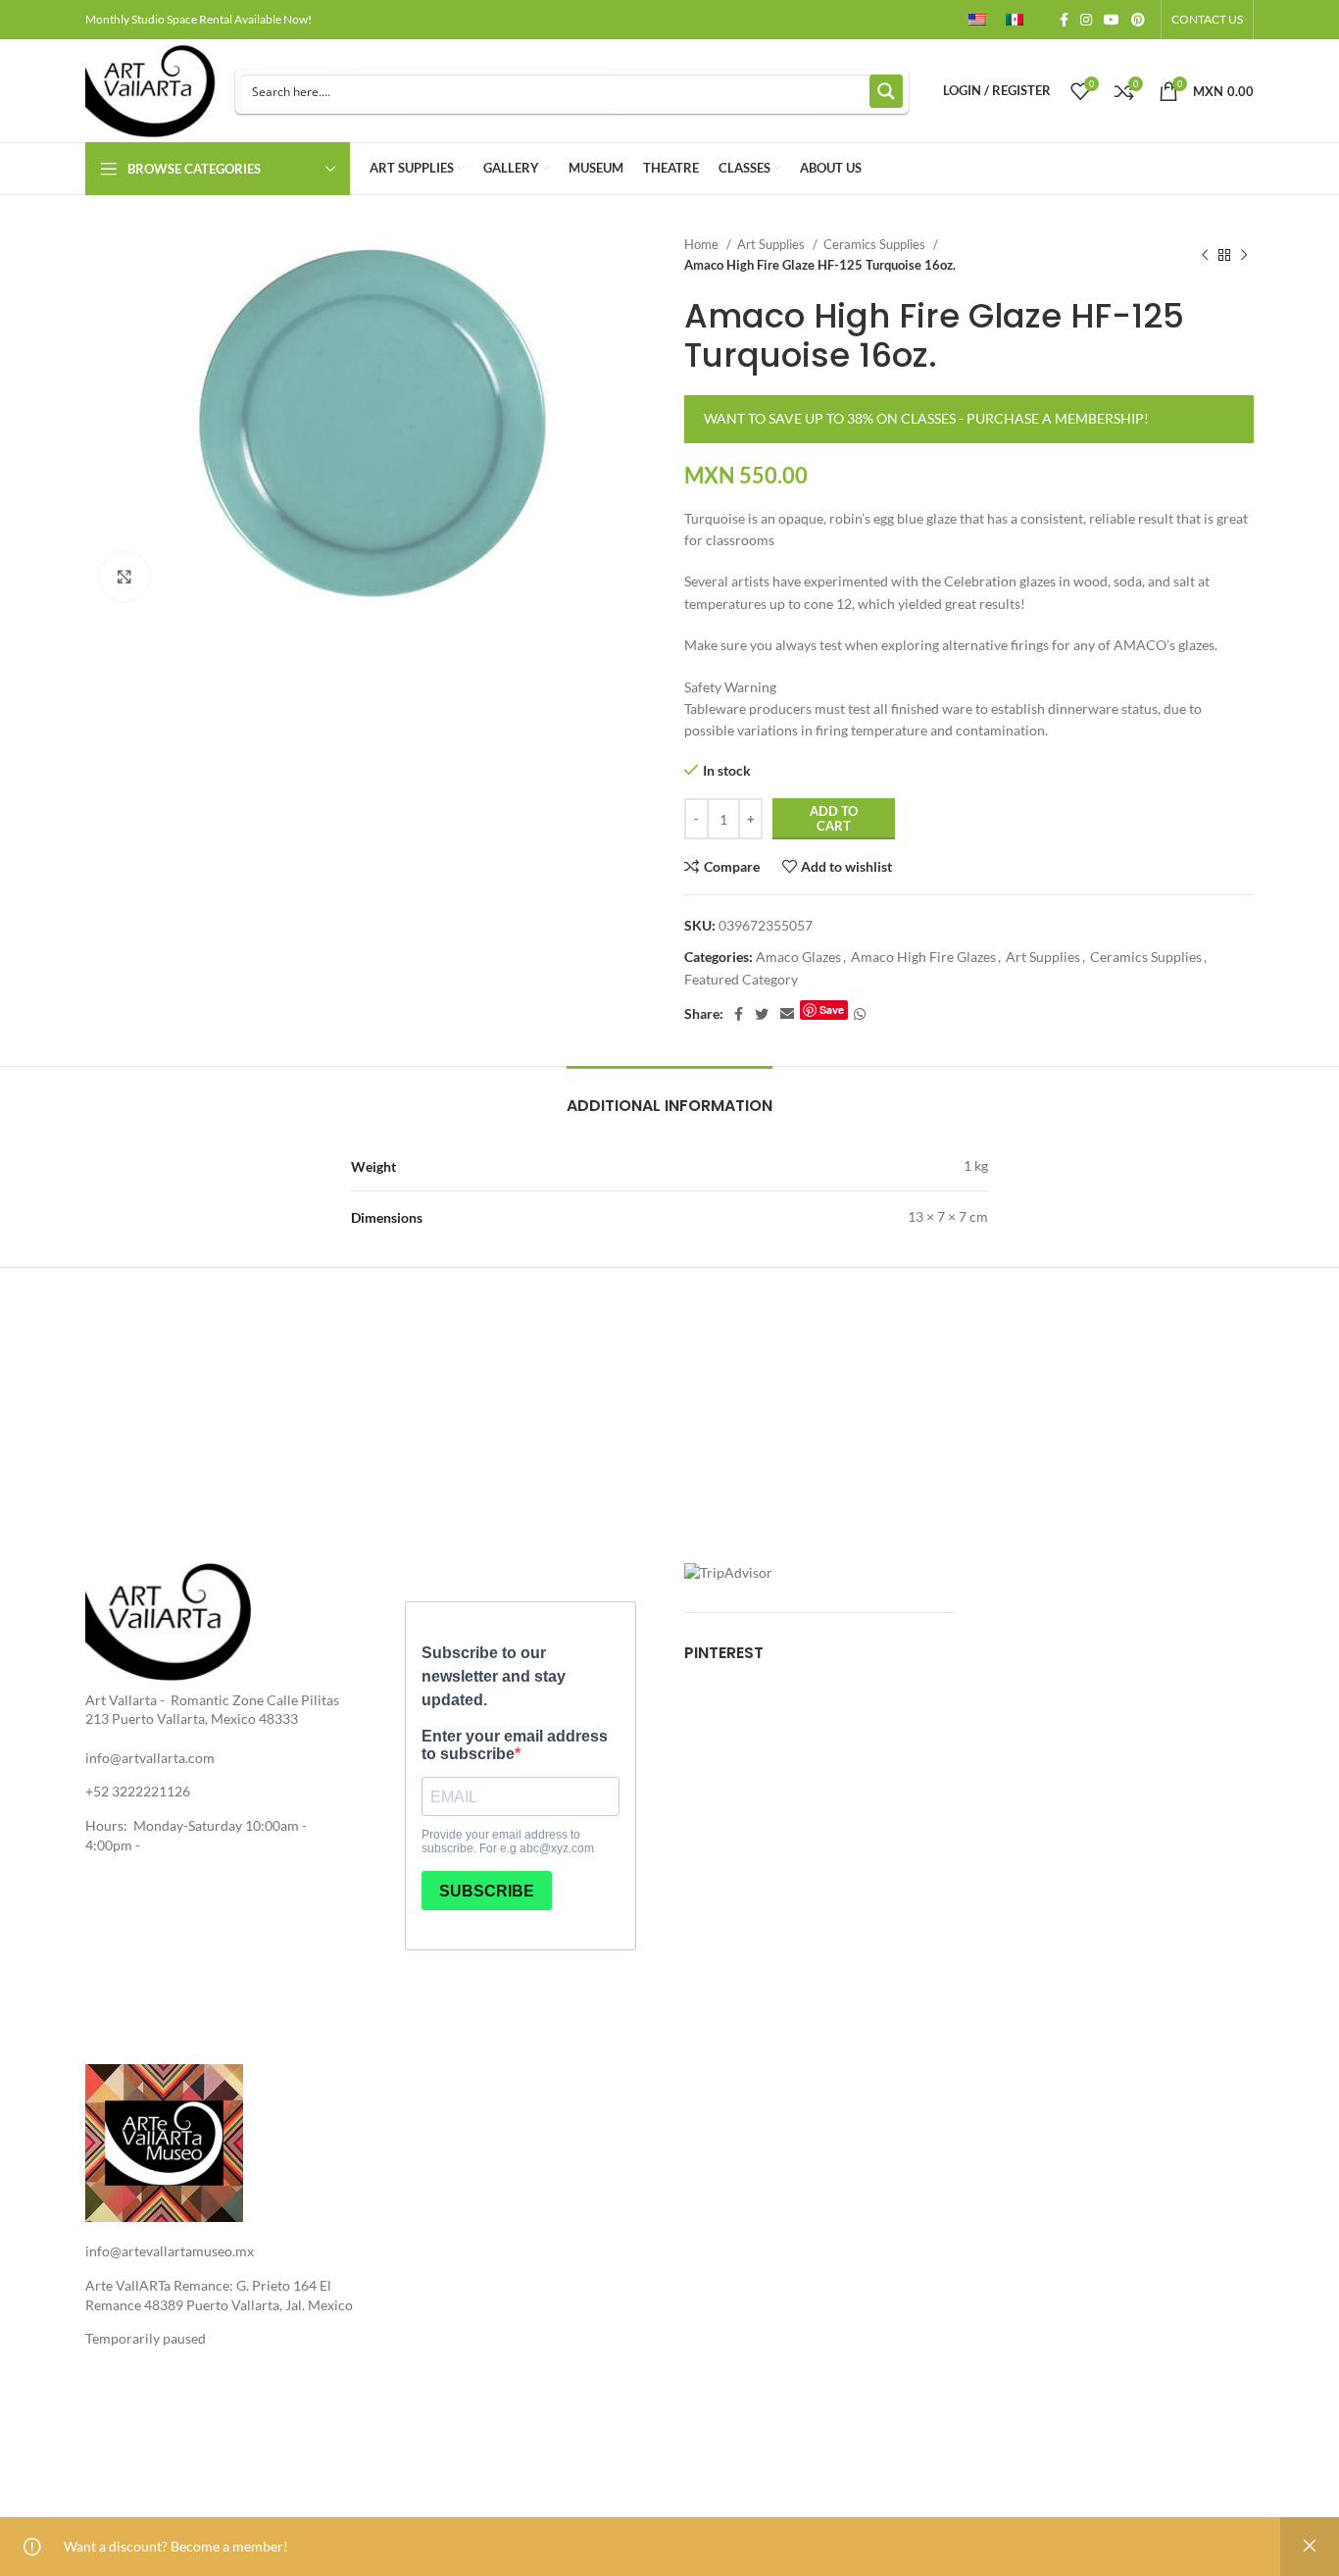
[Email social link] (787, 1014)
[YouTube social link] (1112, 20)
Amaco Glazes (798, 957)
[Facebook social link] (1064, 20)
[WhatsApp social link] (860, 1014)
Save (832, 1010)
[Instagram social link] (1086, 20)
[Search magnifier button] (886, 91)
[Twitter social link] (762, 1014)
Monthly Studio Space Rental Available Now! (198, 19)
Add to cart (834, 819)
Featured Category (741, 979)
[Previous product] (1205, 255)
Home (703, 244)
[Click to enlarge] (124, 577)
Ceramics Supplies (876, 244)
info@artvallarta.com (150, 1758)
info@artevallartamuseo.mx (170, 2251)
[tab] (669, 1096)
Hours (104, 1825)
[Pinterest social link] (1138, 20)
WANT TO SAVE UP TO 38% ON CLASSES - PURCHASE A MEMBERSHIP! (926, 418)
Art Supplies (772, 244)
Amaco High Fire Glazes (923, 957)
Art (96, 1700)
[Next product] (1244, 255)
